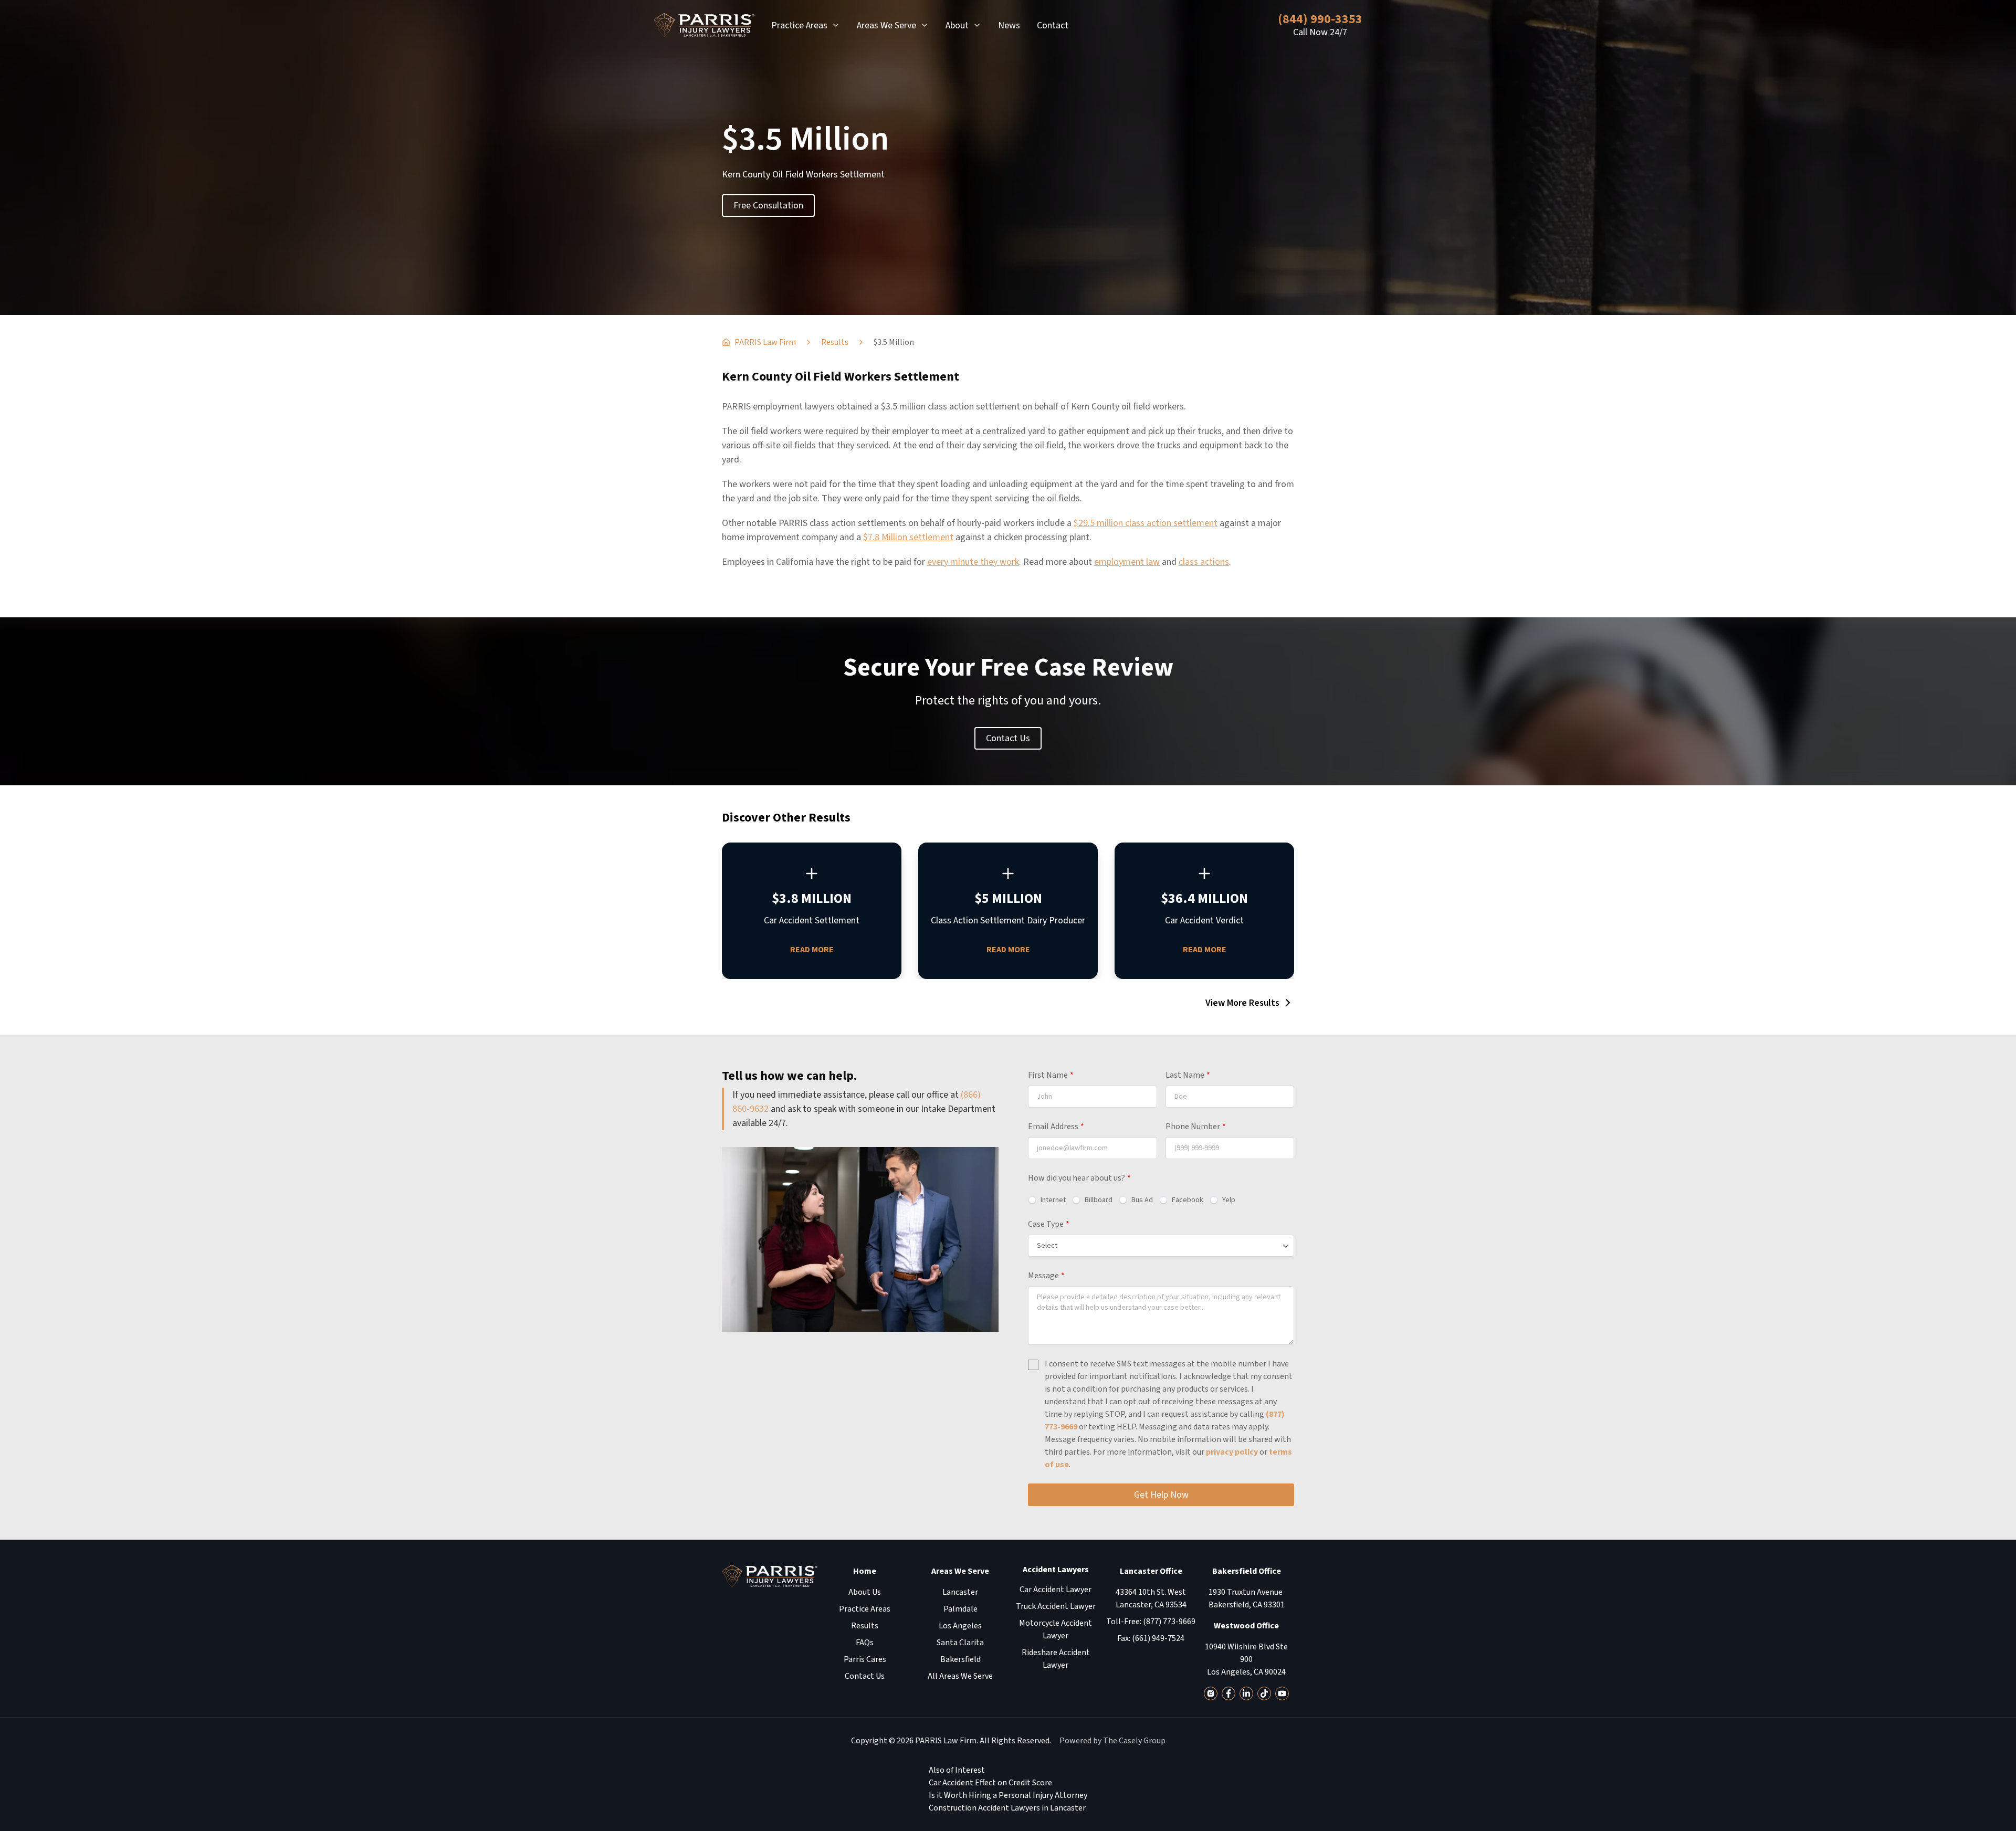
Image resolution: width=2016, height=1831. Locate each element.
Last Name (1188, 1075)
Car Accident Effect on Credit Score (990, 1783)
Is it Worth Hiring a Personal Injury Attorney (1008, 1795)
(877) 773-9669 (1169, 1622)
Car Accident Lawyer (1056, 1590)
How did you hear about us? (1079, 1178)
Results (865, 1626)
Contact (1053, 25)
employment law (1127, 562)
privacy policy (1232, 1452)
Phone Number (1196, 1127)
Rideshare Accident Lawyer (1056, 1659)
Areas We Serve (886, 25)
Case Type (1049, 1224)
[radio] (1047, 1200)
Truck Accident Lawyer (1056, 1606)
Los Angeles (960, 1626)
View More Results (1242, 1003)
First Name (1051, 1075)
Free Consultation (768, 206)
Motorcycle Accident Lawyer (1056, 1629)
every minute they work (973, 562)
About (957, 25)
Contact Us (1008, 738)
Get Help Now (1161, 1495)
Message (1046, 1276)
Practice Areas (799, 25)
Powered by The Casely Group (1112, 1741)
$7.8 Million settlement (908, 537)
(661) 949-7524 (1158, 1638)
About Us (865, 1592)
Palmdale (960, 1609)
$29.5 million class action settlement (1146, 523)
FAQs (865, 1643)
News (1009, 25)
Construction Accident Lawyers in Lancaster (1007, 1808)
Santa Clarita (960, 1643)
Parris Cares (865, 1659)
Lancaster (960, 1592)
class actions (1204, 562)
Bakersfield (960, 1659)
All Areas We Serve (960, 1676)
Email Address (1056, 1127)
